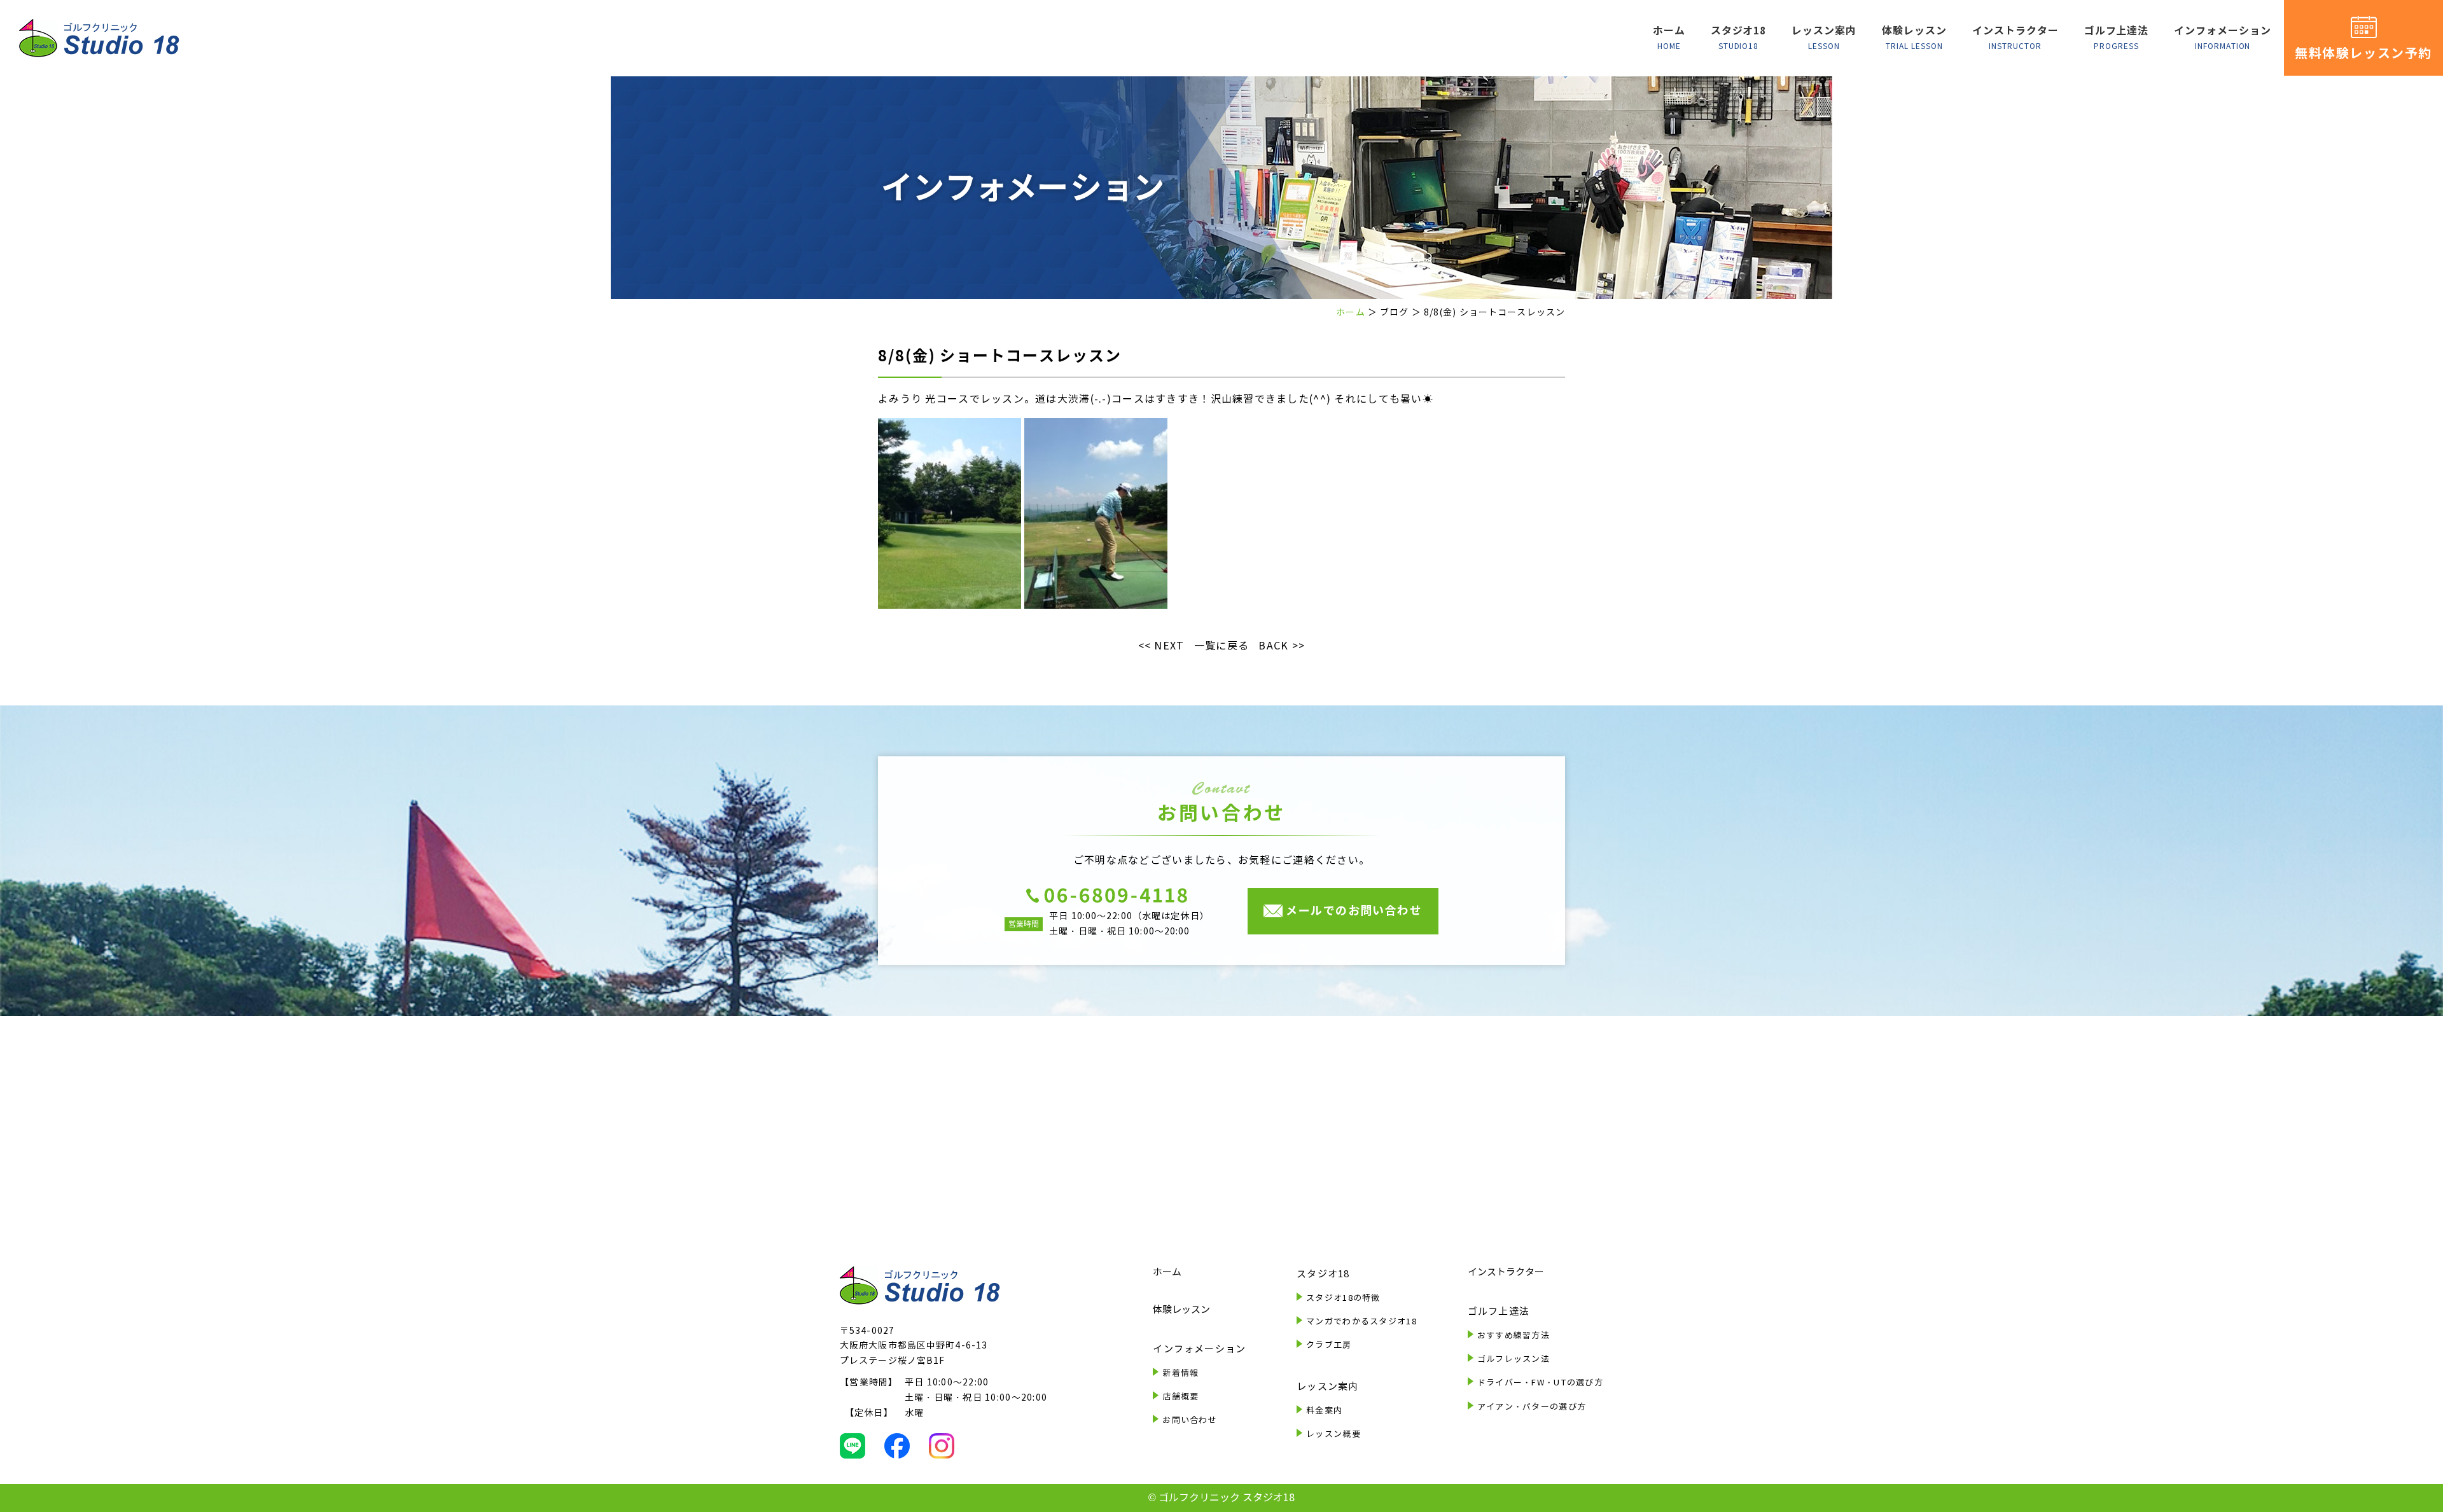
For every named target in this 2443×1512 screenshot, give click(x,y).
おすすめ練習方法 (1514, 1336)
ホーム (1669, 38)
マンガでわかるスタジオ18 (1361, 1322)
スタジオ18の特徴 (1343, 1298)
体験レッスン (1914, 38)
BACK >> (1282, 646)
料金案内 (1324, 1411)
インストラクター (2015, 38)
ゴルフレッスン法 (1514, 1359)
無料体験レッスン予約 (2363, 53)
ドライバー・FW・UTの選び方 (1540, 1383)
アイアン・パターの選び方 (1532, 1407)
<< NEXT (1161, 646)
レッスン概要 (1333, 1434)
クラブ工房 (1329, 1345)
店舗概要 (1180, 1397)
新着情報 (1180, 1373)
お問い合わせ (1190, 1420)
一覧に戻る (1221, 646)
